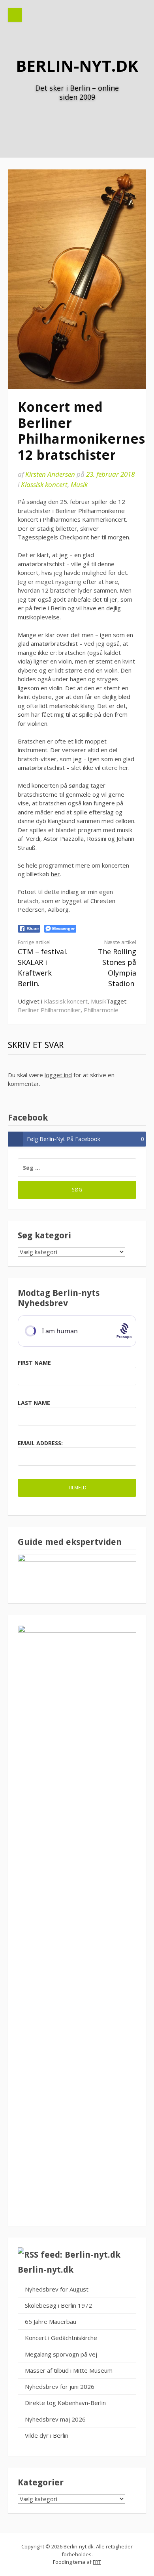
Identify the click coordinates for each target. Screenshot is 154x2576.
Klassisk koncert (44, 484)
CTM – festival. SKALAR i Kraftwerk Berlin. (43, 963)
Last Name (34, 1403)
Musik (79, 484)
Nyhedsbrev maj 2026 (55, 2419)
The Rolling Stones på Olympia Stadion (117, 963)
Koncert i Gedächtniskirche (61, 2338)
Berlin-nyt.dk (77, 66)
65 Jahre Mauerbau (51, 2321)
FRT (97, 2562)
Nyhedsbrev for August (57, 2289)
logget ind (58, 1075)
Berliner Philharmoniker (49, 1010)
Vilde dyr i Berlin (47, 2435)
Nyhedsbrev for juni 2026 (60, 2386)
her (55, 874)
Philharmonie (101, 1010)
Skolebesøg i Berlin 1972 (58, 2305)
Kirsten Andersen (50, 474)
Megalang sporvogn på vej (61, 2354)
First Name (34, 1363)
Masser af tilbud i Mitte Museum (69, 2370)
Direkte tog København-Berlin (65, 2403)
